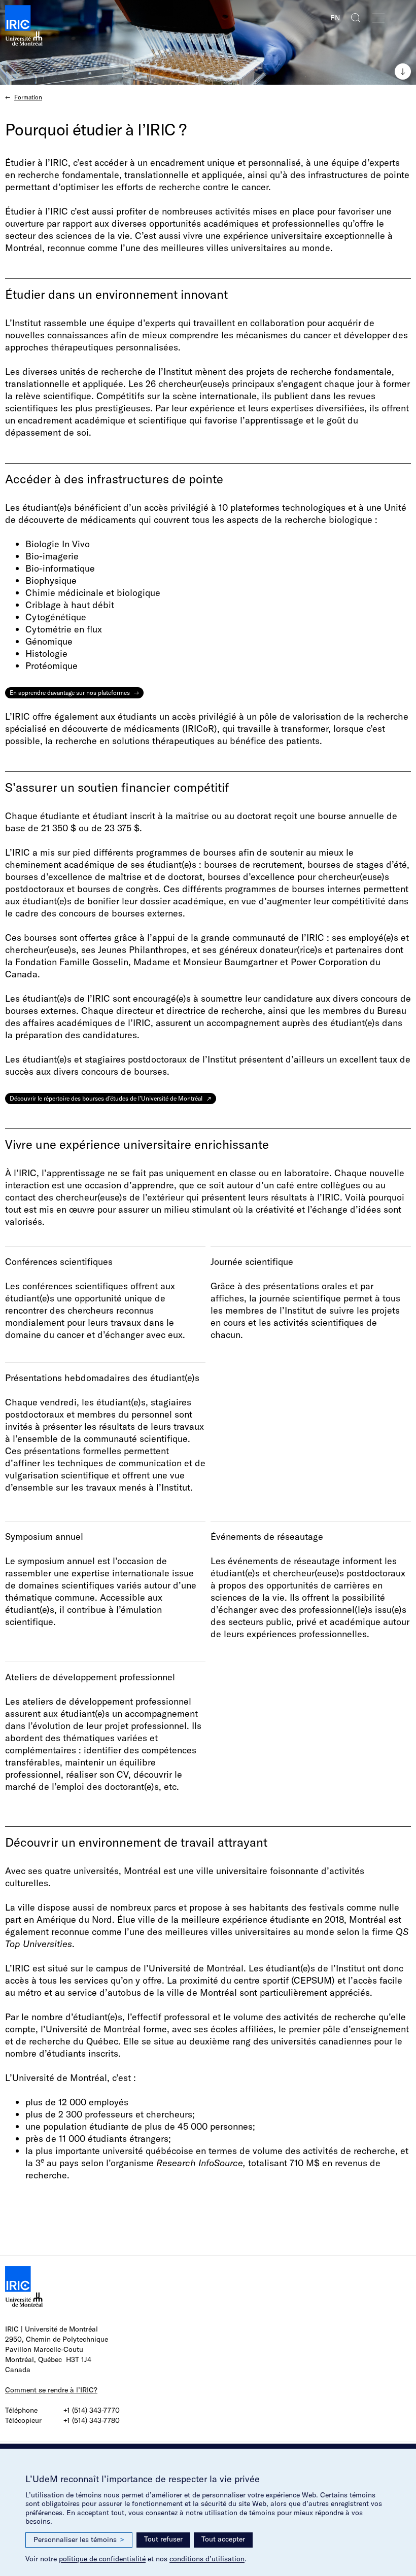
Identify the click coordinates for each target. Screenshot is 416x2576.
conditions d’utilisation (207, 2559)
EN (335, 18)
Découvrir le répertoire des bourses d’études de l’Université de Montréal (106, 1098)
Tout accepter (223, 2539)
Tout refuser (163, 2539)
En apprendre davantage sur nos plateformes (70, 693)
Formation (28, 97)
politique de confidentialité (102, 2559)
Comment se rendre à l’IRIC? (51, 2390)
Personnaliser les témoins (79, 2539)
